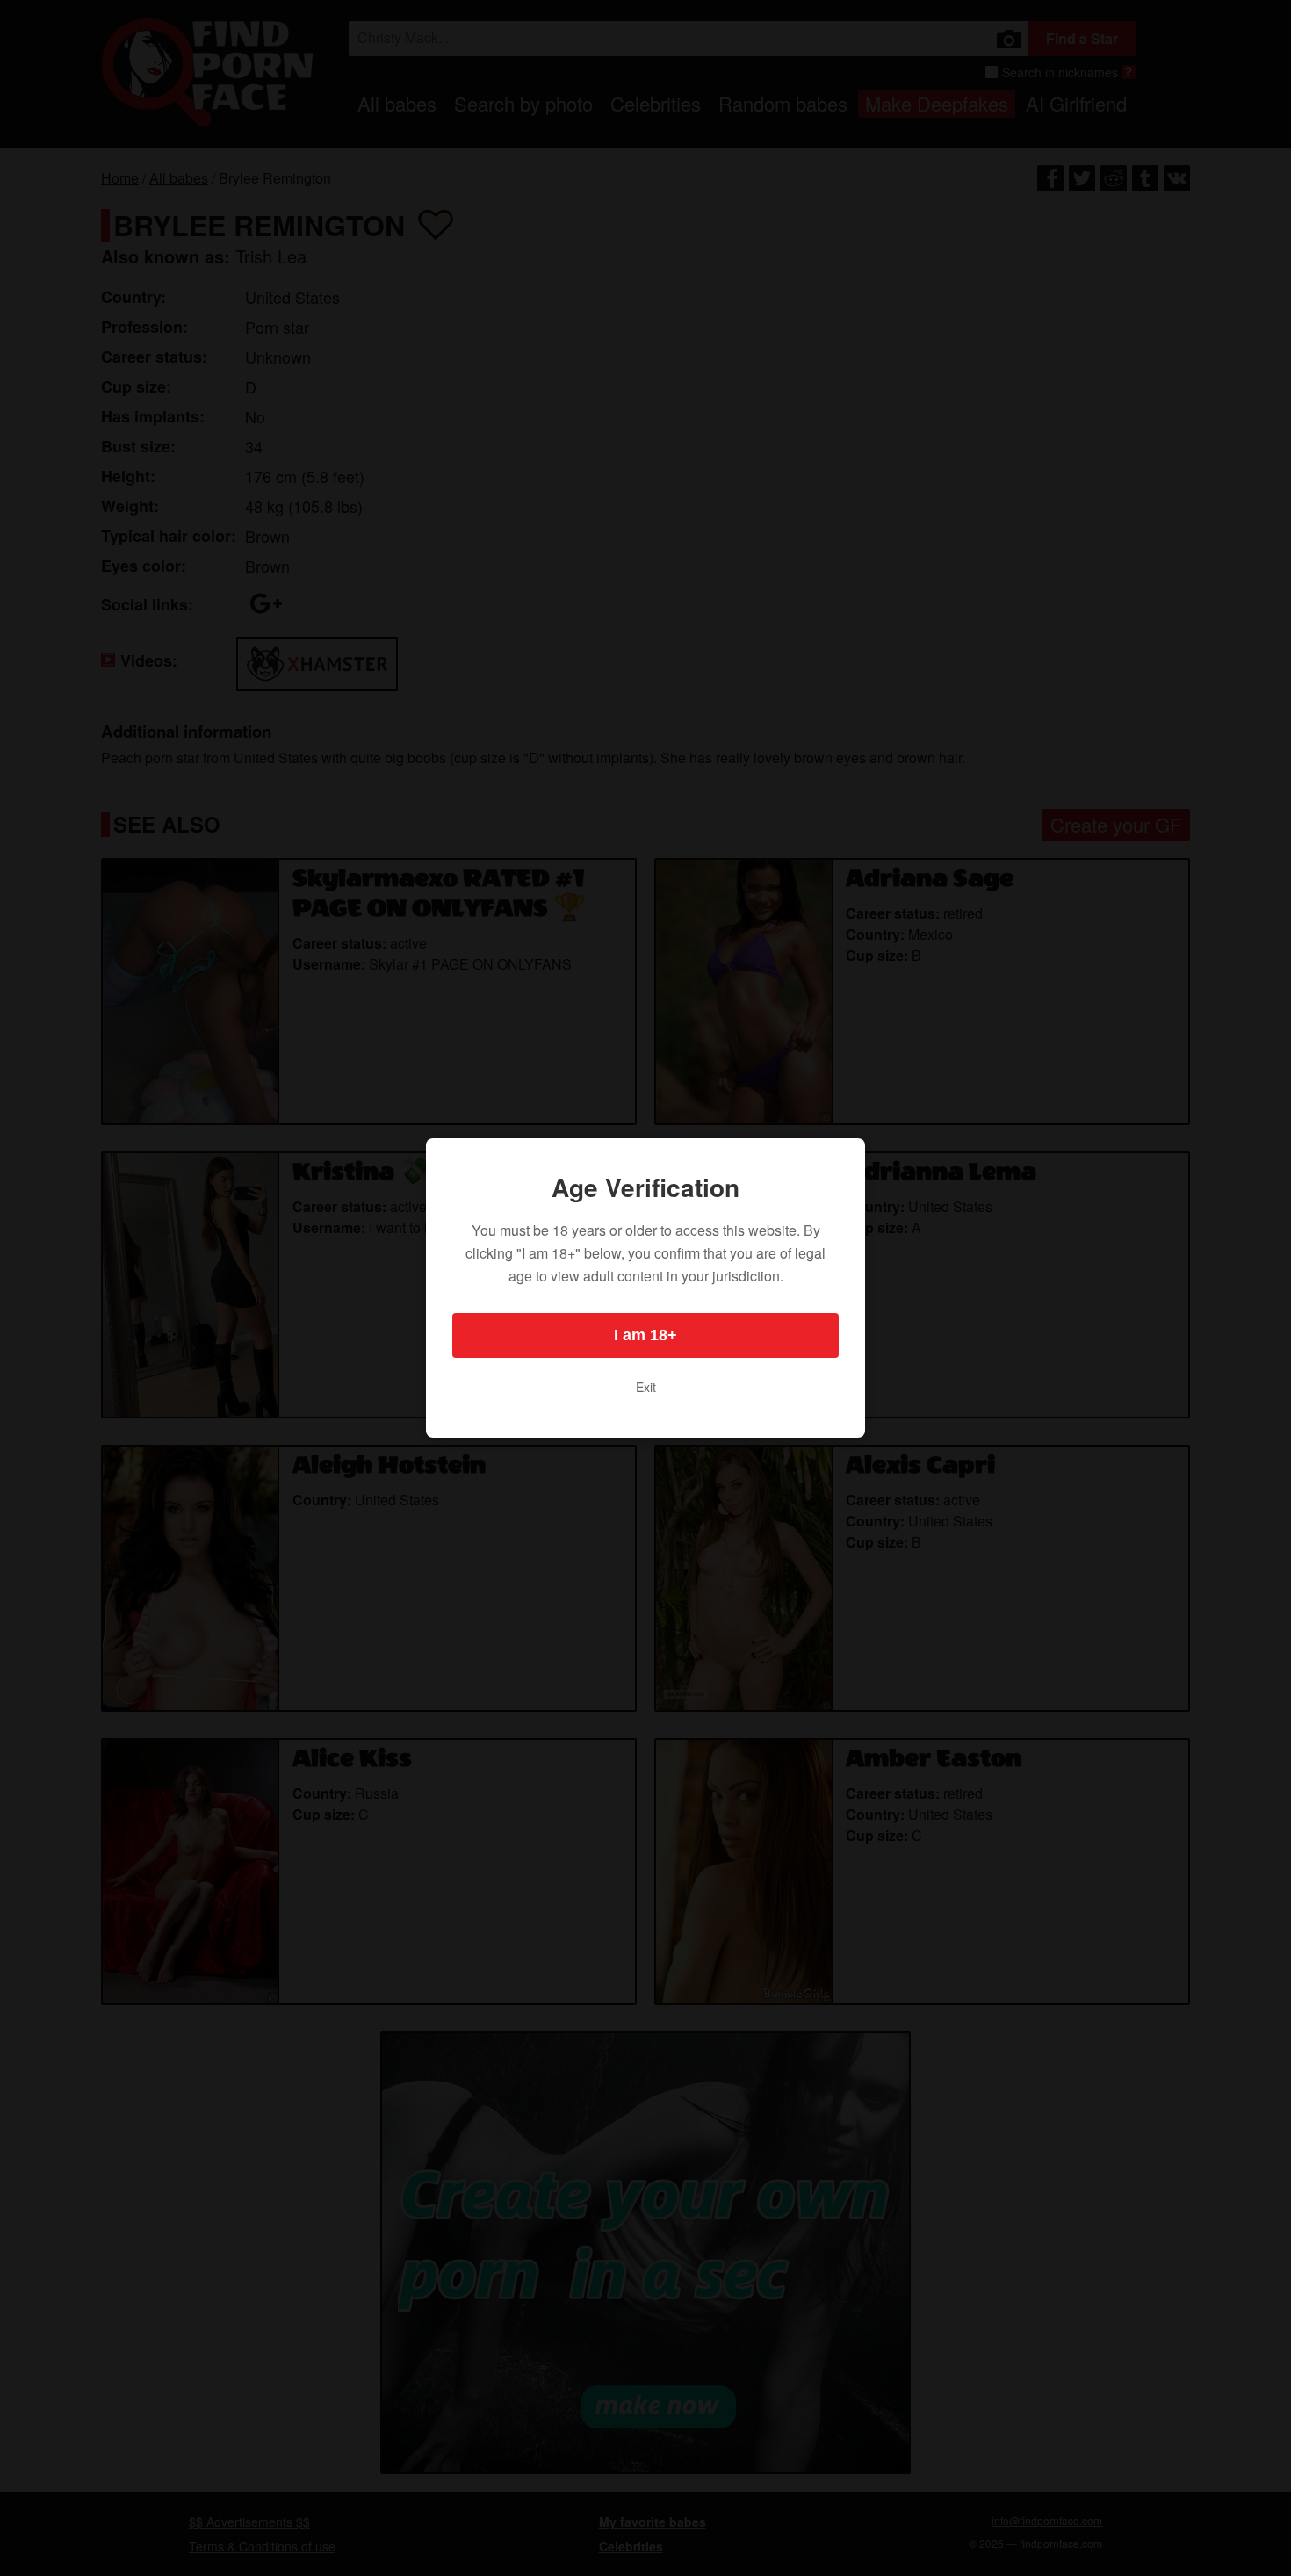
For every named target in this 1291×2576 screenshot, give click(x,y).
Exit (646, 1387)
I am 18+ (645, 1335)
